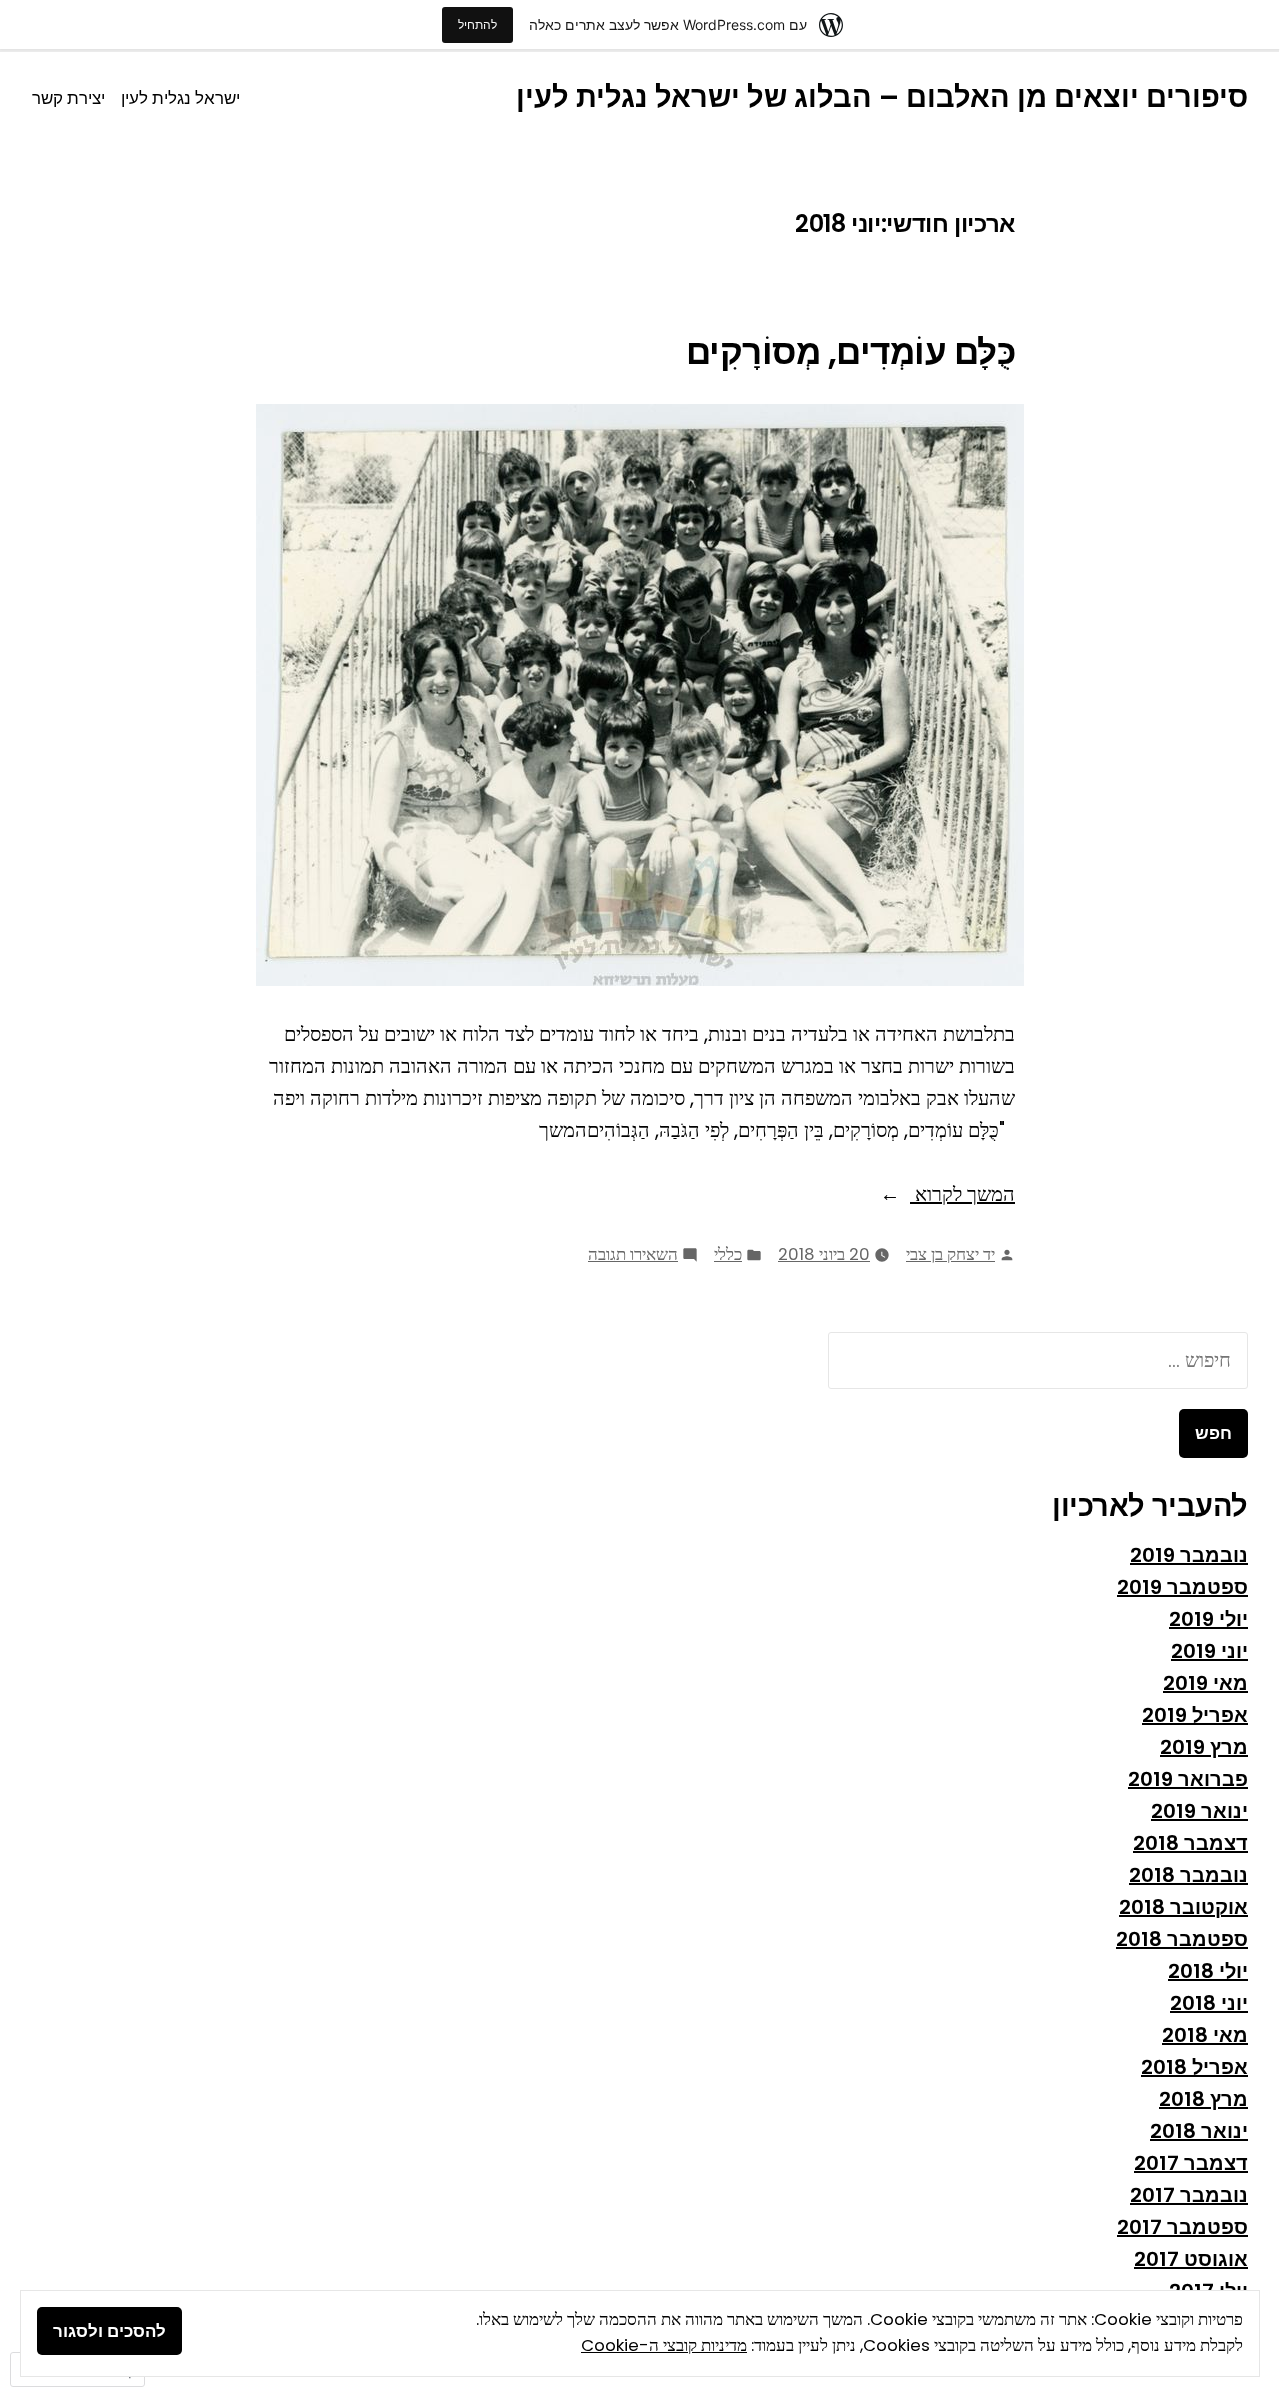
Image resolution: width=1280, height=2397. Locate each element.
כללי (728, 1254)
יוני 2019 (1209, 1651)
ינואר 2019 (1199, 1811)
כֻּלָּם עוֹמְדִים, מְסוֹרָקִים (850, 352)
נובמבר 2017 (1189, 2195)
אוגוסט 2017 (1191, 2259)
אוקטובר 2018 (1183, 1907)
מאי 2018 (1205, 2035)
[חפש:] (1038, 1360)
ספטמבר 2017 (1182, 2227)
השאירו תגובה (633, 1254)
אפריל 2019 (1195, 1715)
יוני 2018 (1209, 2003)
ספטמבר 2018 (1182, 1939)
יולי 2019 (1208, 1619)
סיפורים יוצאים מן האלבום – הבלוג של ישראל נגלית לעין (882, 97)
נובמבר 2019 (1189, 1555)
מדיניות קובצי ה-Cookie (664, 2345)
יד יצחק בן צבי (950, 1254)
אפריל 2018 (1194, 2067)
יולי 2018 (1208, 1971)
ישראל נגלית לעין (180, 98)
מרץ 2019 (1204, 1747)
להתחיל (477, 24)
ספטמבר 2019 (1182, 1587)
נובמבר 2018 (1188, 1875)
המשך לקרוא (962, 1193)
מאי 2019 (1205, 1683)
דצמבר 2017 (1191, 2163)
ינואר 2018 (1199, 2131)
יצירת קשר (68, 98)
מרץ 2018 (1203, 2099)
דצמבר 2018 (1190, 1843)
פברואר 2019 (1188, 1779)
